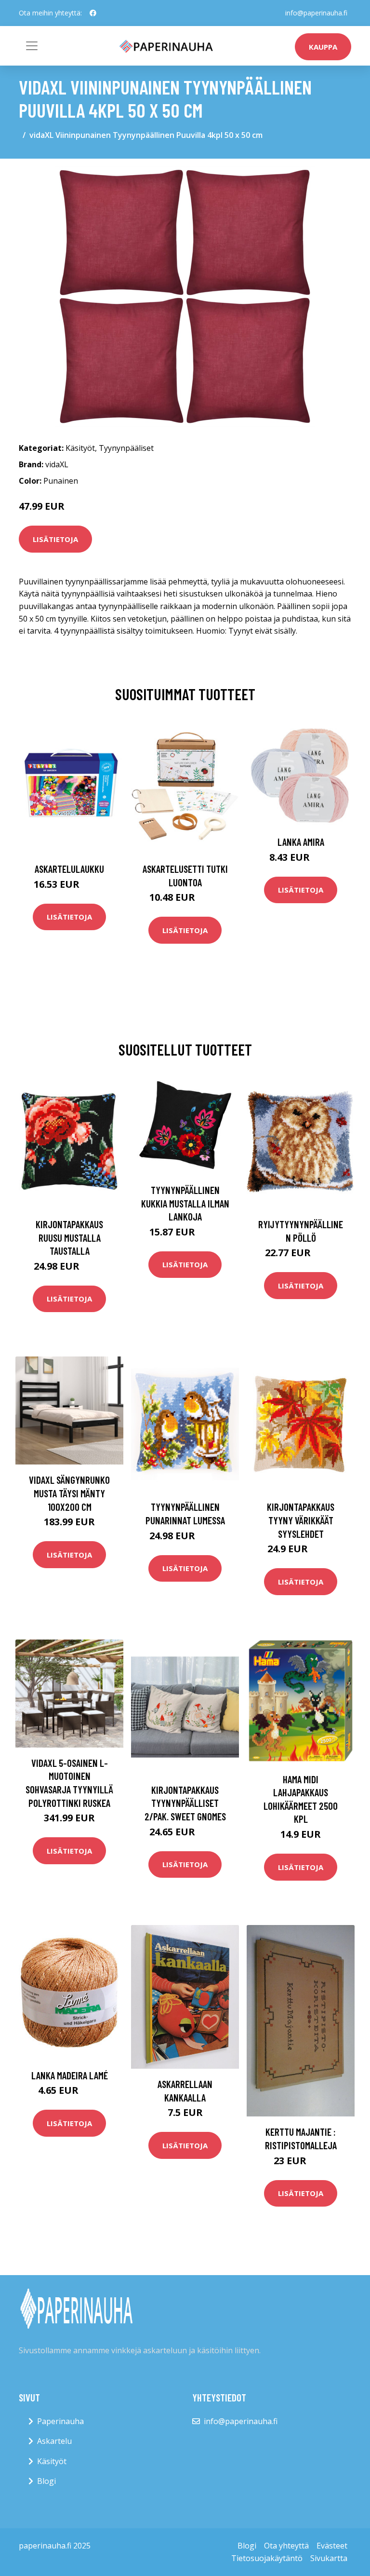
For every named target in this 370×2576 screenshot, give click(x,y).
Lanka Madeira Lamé (70, 2075)
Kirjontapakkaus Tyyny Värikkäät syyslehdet (301, 1520)
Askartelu (54, 2441)
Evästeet (332, 2546)
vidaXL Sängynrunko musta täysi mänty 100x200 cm (69, 1493)
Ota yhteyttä (286, 2546)
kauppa (323, 47)
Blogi (46, 2481)
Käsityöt (80, 448)
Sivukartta (329, 2558)
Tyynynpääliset (126, 448)
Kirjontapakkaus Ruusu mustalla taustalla (69, 1237)
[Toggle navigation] (32, 46)
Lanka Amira (301, 842)
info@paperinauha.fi (316, 13)
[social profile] (93, 13)
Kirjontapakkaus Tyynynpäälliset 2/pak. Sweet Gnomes (185, 1803)
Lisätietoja (55, 539)
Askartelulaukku (69, 869)
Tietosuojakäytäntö (267, 2558)
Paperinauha (60, 2421)
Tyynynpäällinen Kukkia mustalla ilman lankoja (185, 1203)
